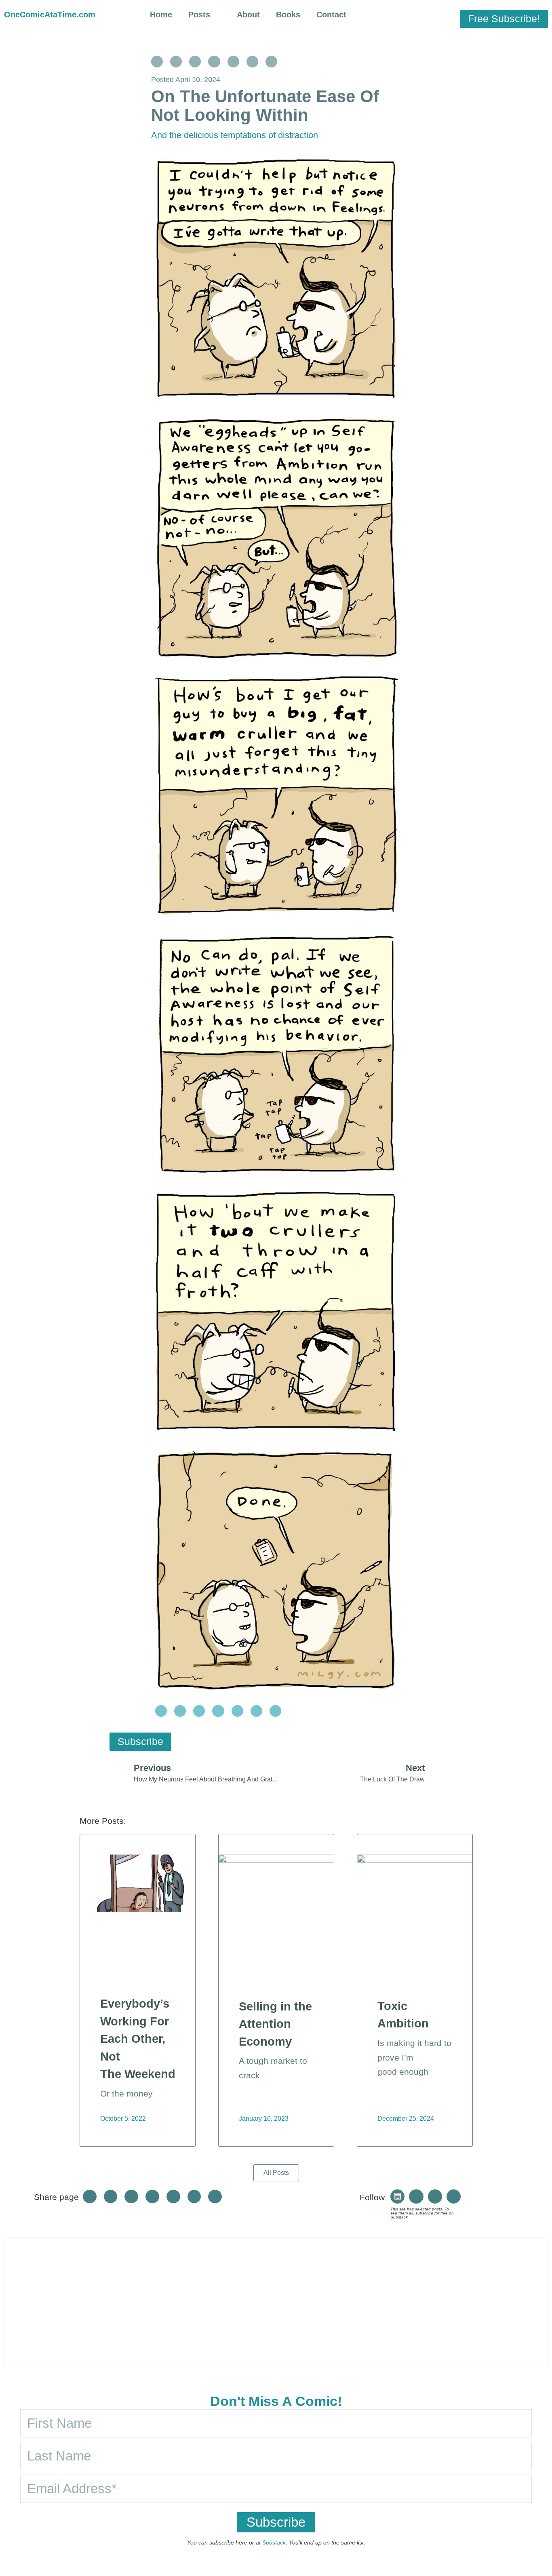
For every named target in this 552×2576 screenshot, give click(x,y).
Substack (274, 2542)
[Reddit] (454, 2196)
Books (288, 15)
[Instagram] (416, 2196)
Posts (199, 15)
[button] (407, 16)
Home (161, 15)
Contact (331, 15)
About (248, 15)
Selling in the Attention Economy (275, 2024)
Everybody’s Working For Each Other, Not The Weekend (138, 2039)
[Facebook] (435, 2196)
